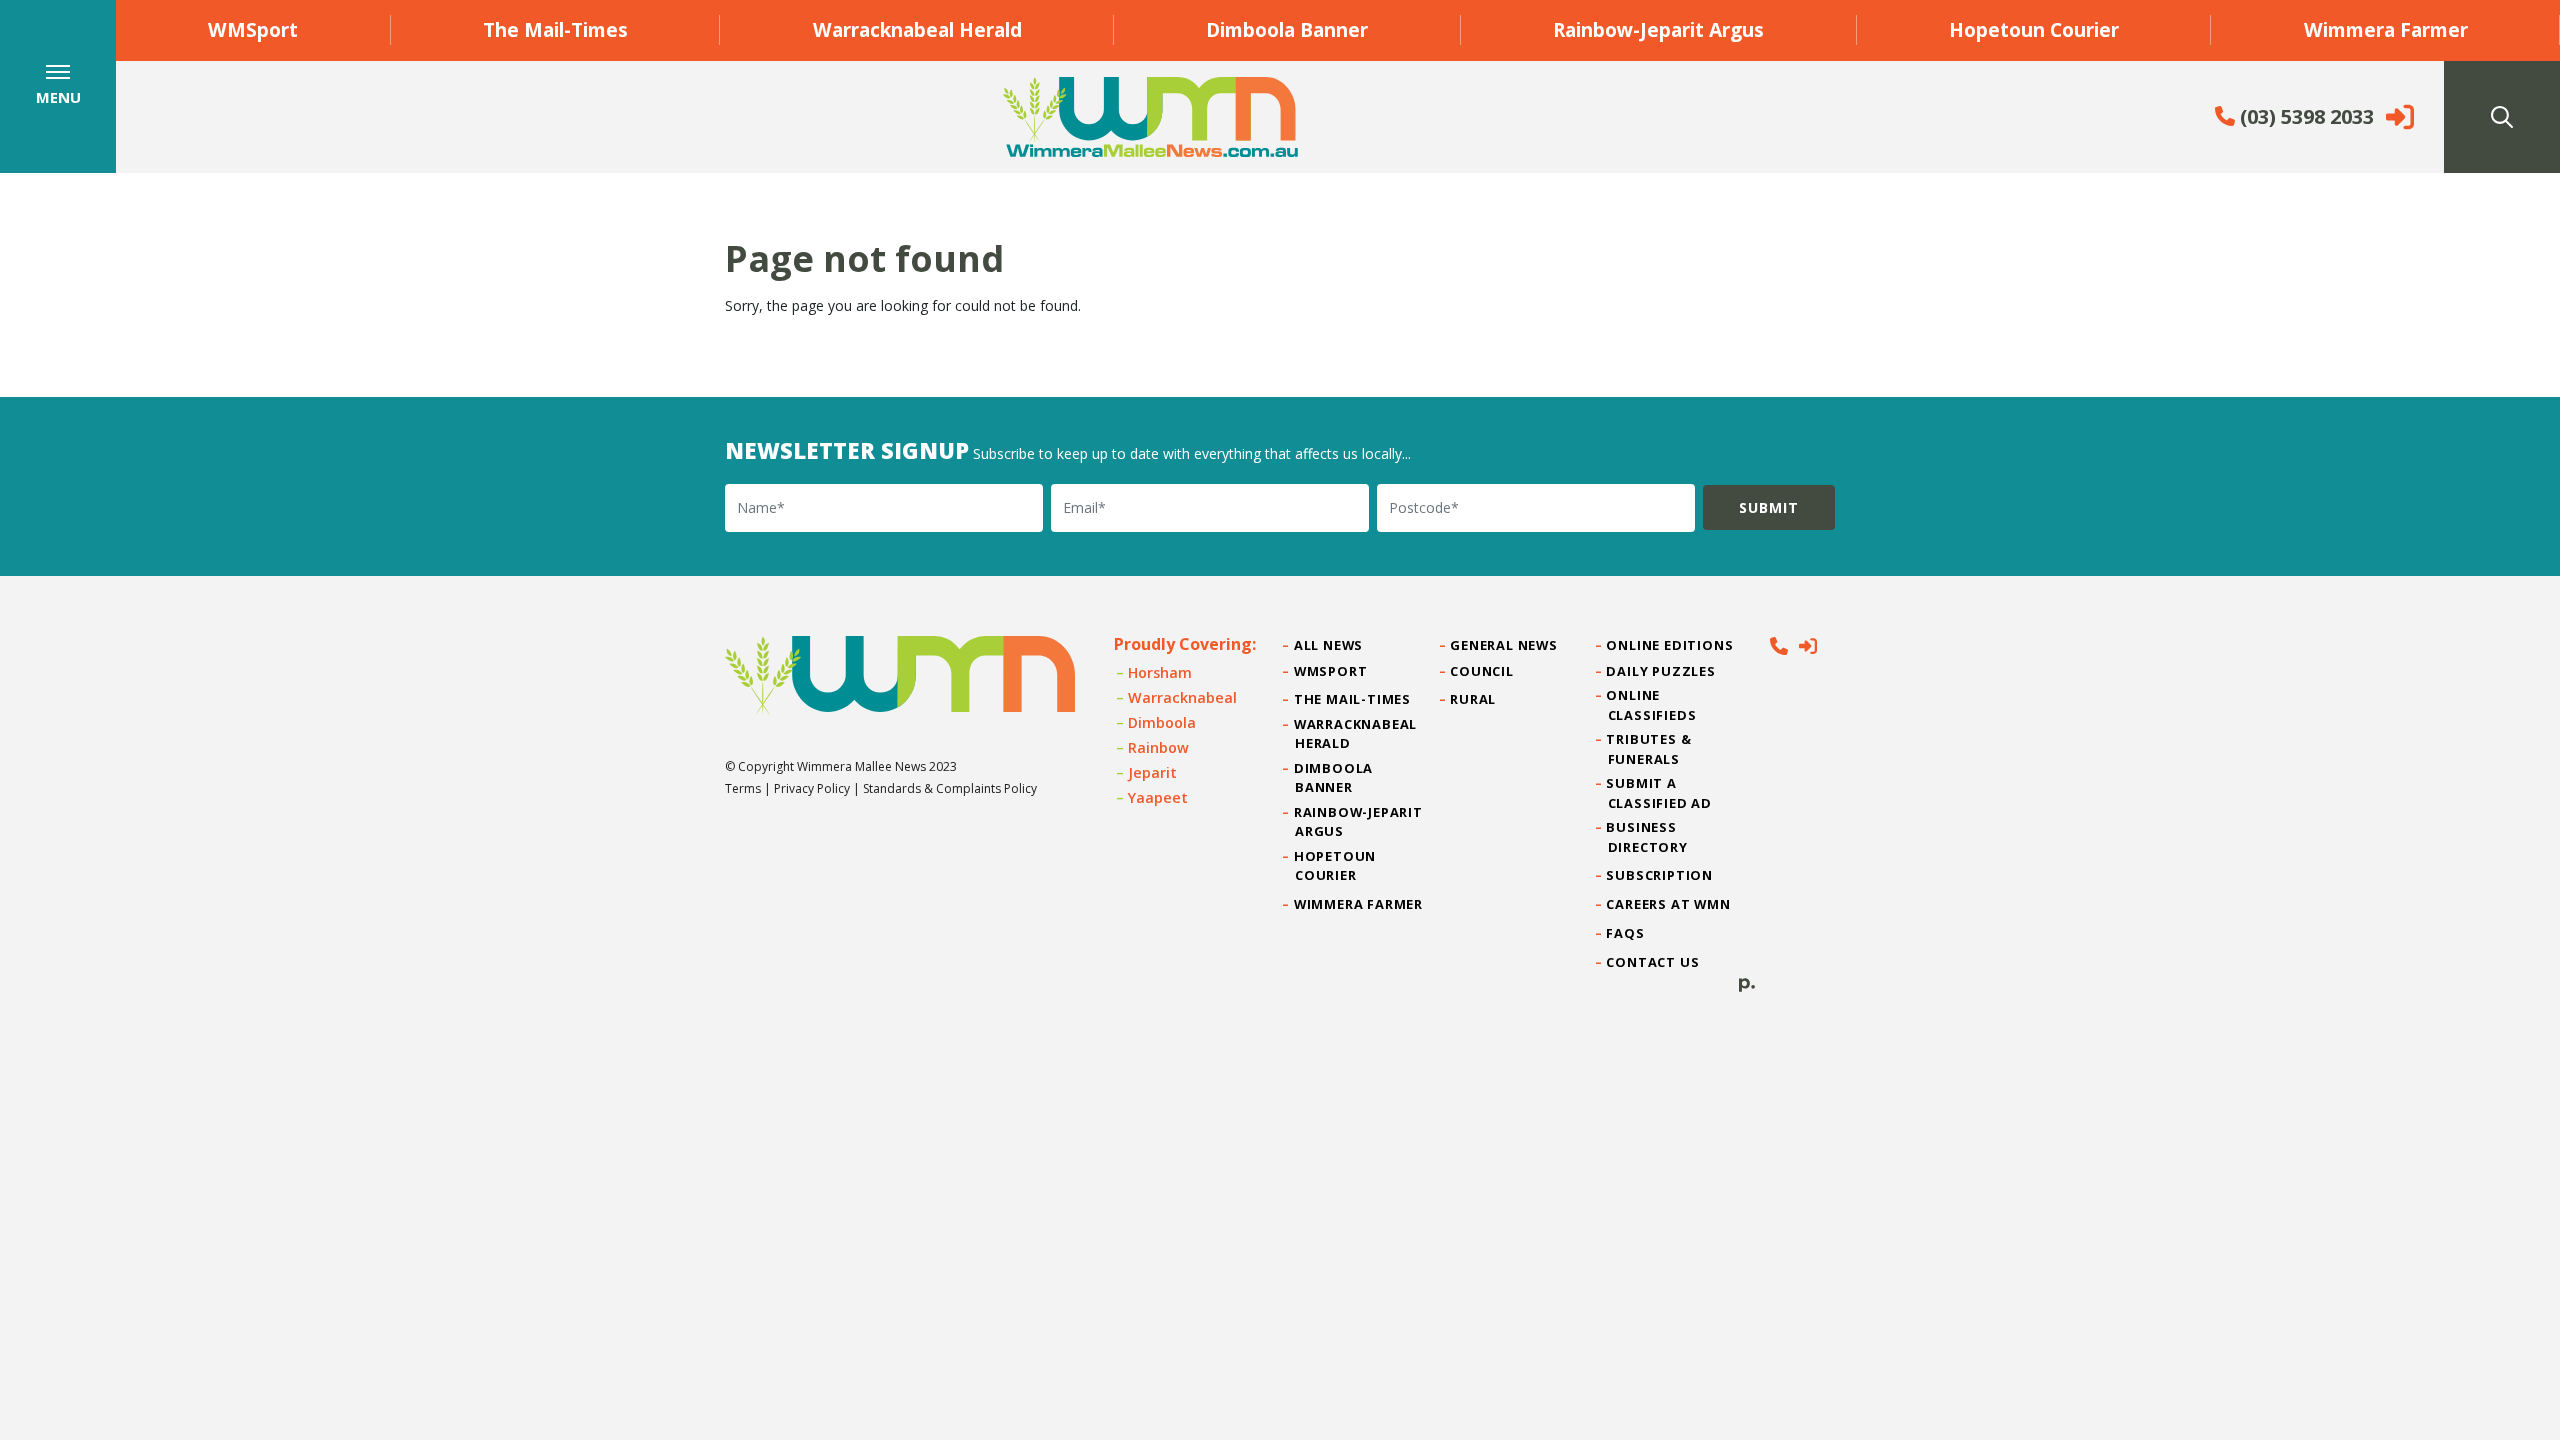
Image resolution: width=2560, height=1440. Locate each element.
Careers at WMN (1669, 904)
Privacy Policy (812, 788)
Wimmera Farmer (2386, 29)
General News (1504, 645)
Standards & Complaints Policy (950, 788)
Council (1482, 671)
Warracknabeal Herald (917, 29)
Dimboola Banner (1287, 29)
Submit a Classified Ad (1660, 792)
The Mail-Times (555, 29)
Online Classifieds (1652, 704)
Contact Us (1654, 962)
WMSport (253, 29)
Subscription (1660, 875)
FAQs (1626, 933)
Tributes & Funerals (1650, 748)
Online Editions (1671, 645)
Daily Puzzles (1662, 671)
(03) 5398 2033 (2304, 116)
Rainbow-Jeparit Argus (1658, 29)
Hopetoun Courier (2034, 29)
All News (1329, 645)
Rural (1473, 699)
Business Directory (1648, 836)
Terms (743, 788)
